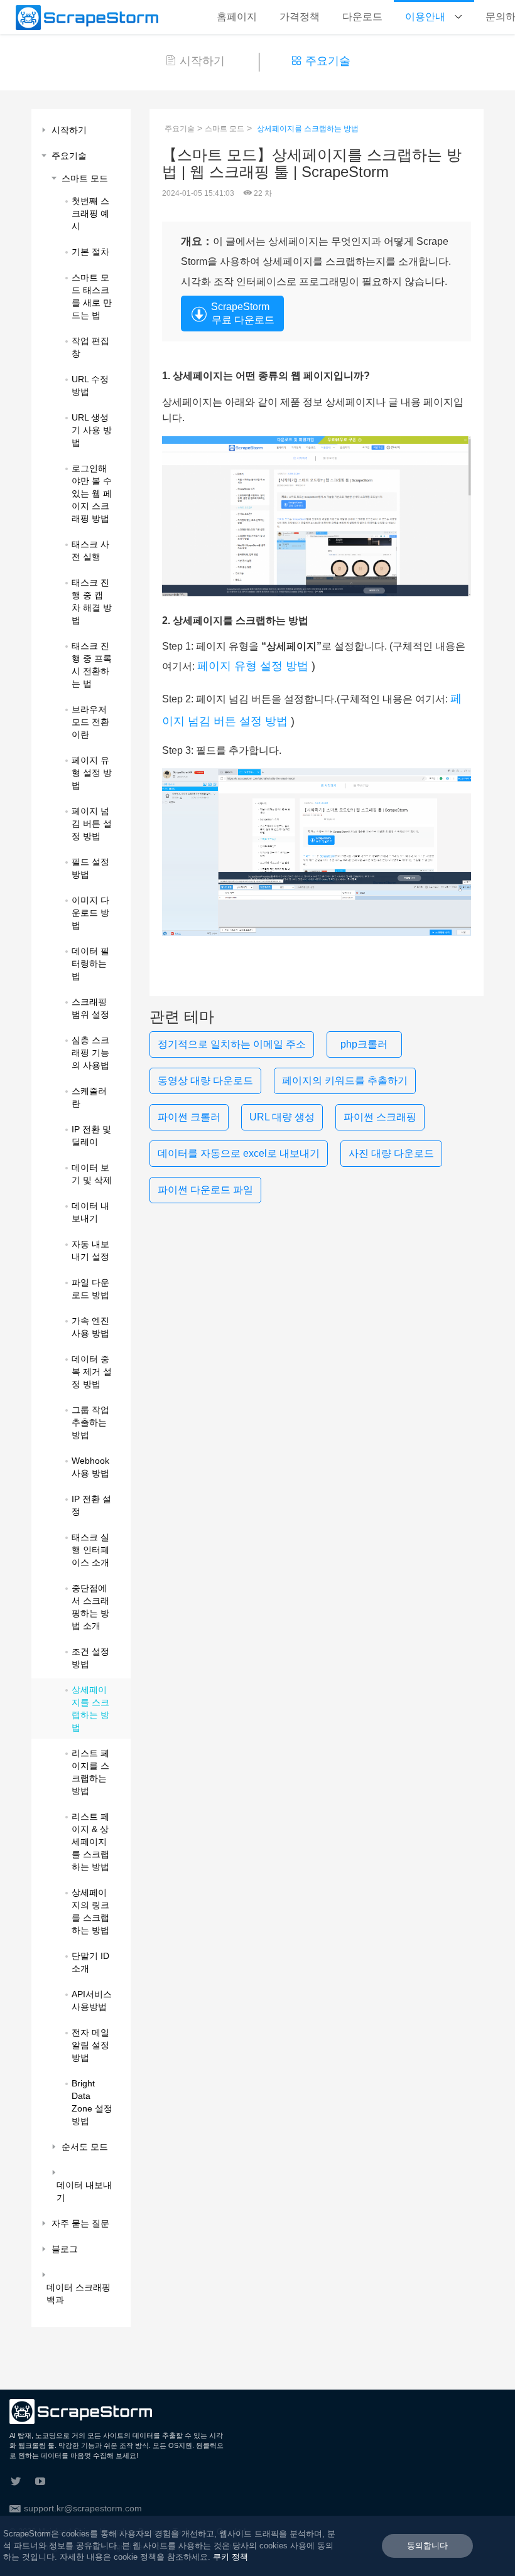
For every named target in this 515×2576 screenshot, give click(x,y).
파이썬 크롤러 (189, 1117)
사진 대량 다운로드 (391, 1153)
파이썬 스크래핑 (380, 1117)
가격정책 (300, 17)
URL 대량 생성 (282, 1117)
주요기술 (328, 61)
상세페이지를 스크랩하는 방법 (308, 129)
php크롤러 (364, 1044)
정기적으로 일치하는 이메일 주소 (232, 1044)
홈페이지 (237, 17)
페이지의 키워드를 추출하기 (345, 1081)
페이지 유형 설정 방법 (253, 666)
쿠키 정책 (230, 2557)
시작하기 (202, 61)
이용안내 (426, 17)
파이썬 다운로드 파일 (205, 1190)
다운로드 (362, 17)
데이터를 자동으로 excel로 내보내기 (239, 1153)
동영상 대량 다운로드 (205, 1081)
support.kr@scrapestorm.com (83, 2508)
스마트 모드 (225, 129)
